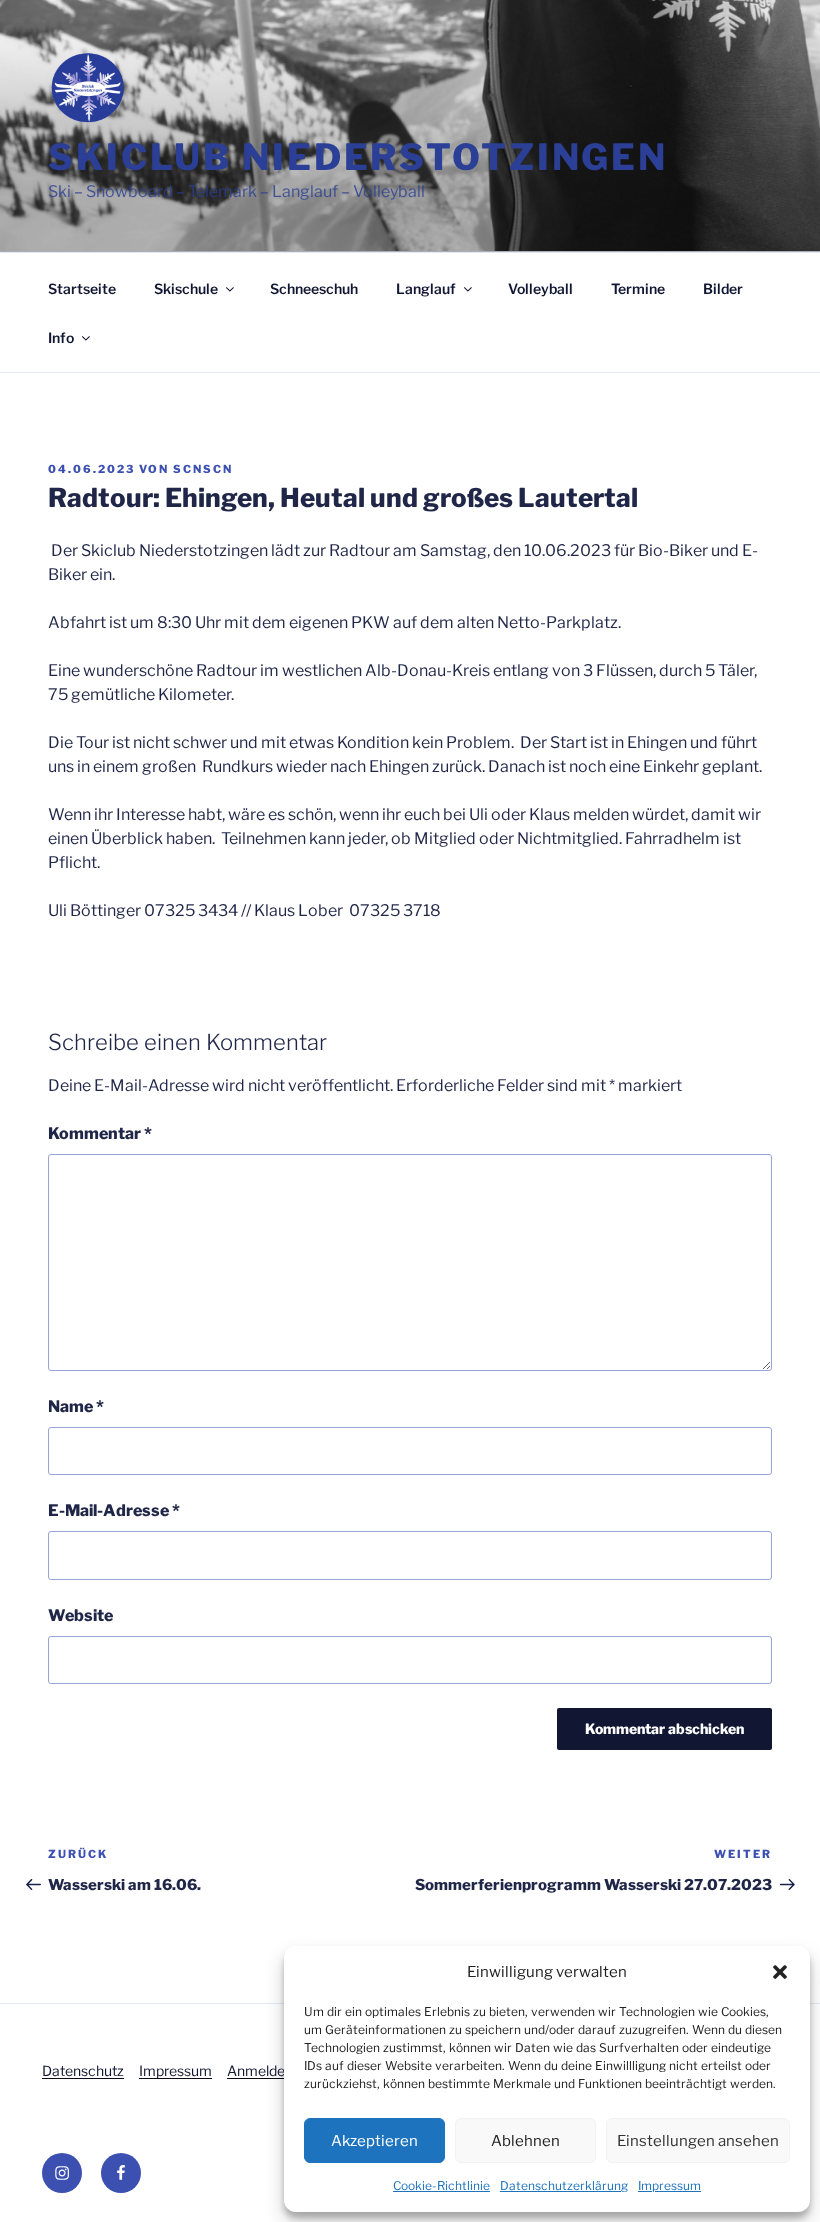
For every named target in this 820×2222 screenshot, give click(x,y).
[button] (780, 1972)
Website (80, 1615)
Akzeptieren (374, 2141)
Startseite (82, 288)
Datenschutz (83, 2070)
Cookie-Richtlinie (441, 2185)
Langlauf (426, 288)
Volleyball (540, 288)
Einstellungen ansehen (698, 2141)
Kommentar (100, 1133)
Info (61, 337)
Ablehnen (525, 2141)
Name (76, 1406)
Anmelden (260, 2070)
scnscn (203, 469)
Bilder (723, 288)
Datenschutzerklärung (564, 2185)
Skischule (186, 288)
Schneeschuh (314, 288)
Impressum (669, 2185)
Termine (638, 288)
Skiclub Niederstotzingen (358, 157)
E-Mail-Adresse (114, 1510)
